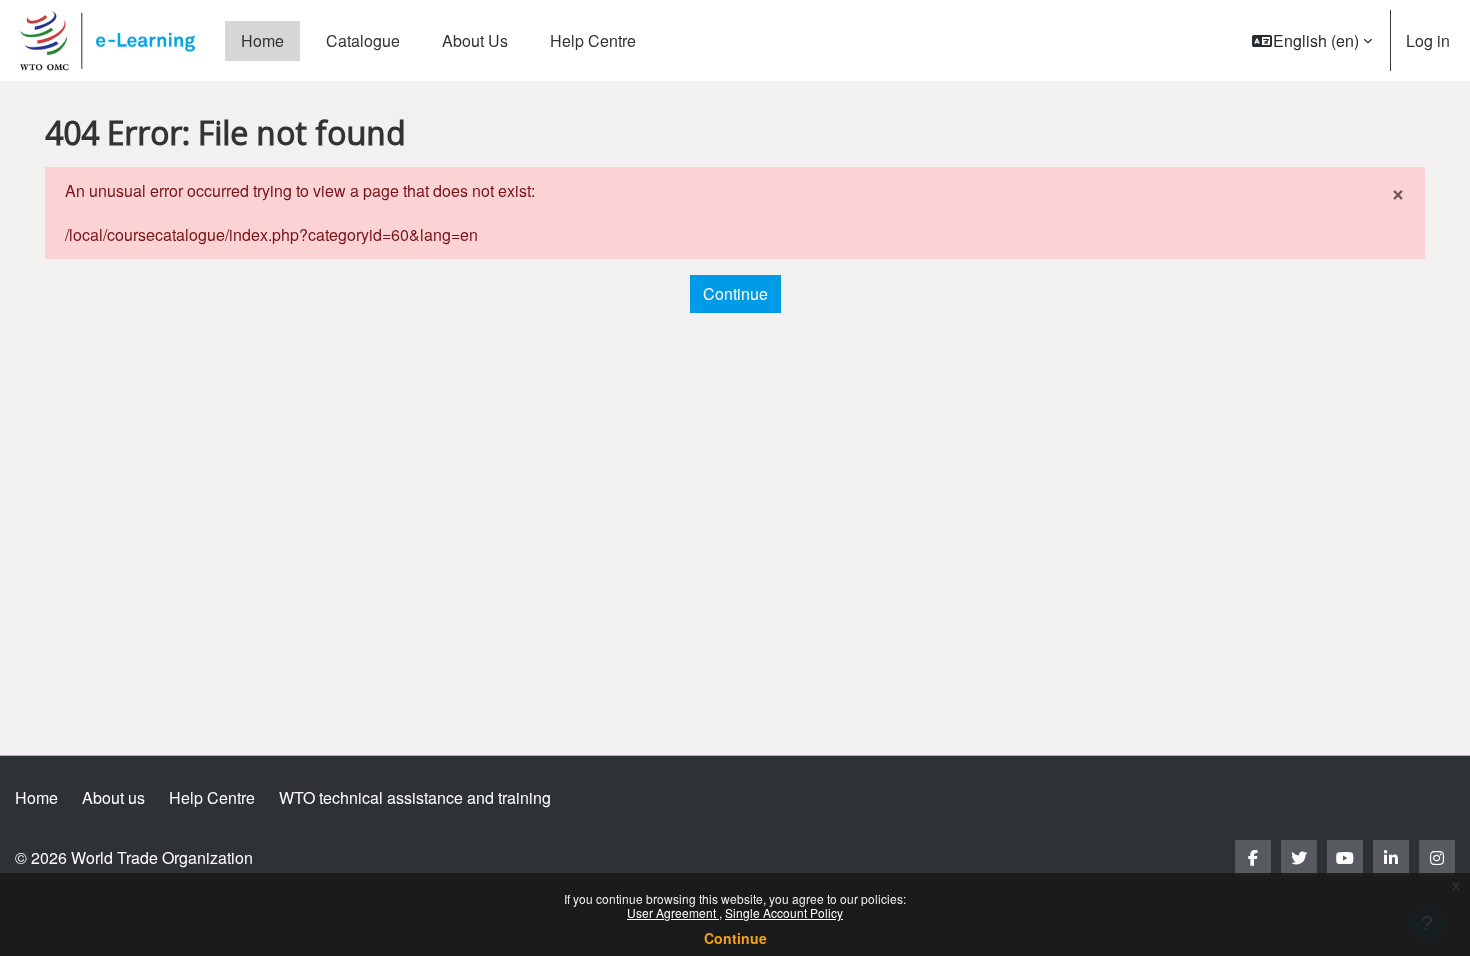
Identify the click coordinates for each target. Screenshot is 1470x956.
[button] (1312, 40)
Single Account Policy (784, 912)
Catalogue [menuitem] (363, 40)
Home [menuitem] (262, 40)
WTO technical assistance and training (415, 797)
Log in (1428, 40)
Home (36, 797)
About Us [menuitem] (475, 40)
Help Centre (212, 797)
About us (113, 797)
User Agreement (673, 912)
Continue (735, 938)
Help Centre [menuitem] (593, 40)
